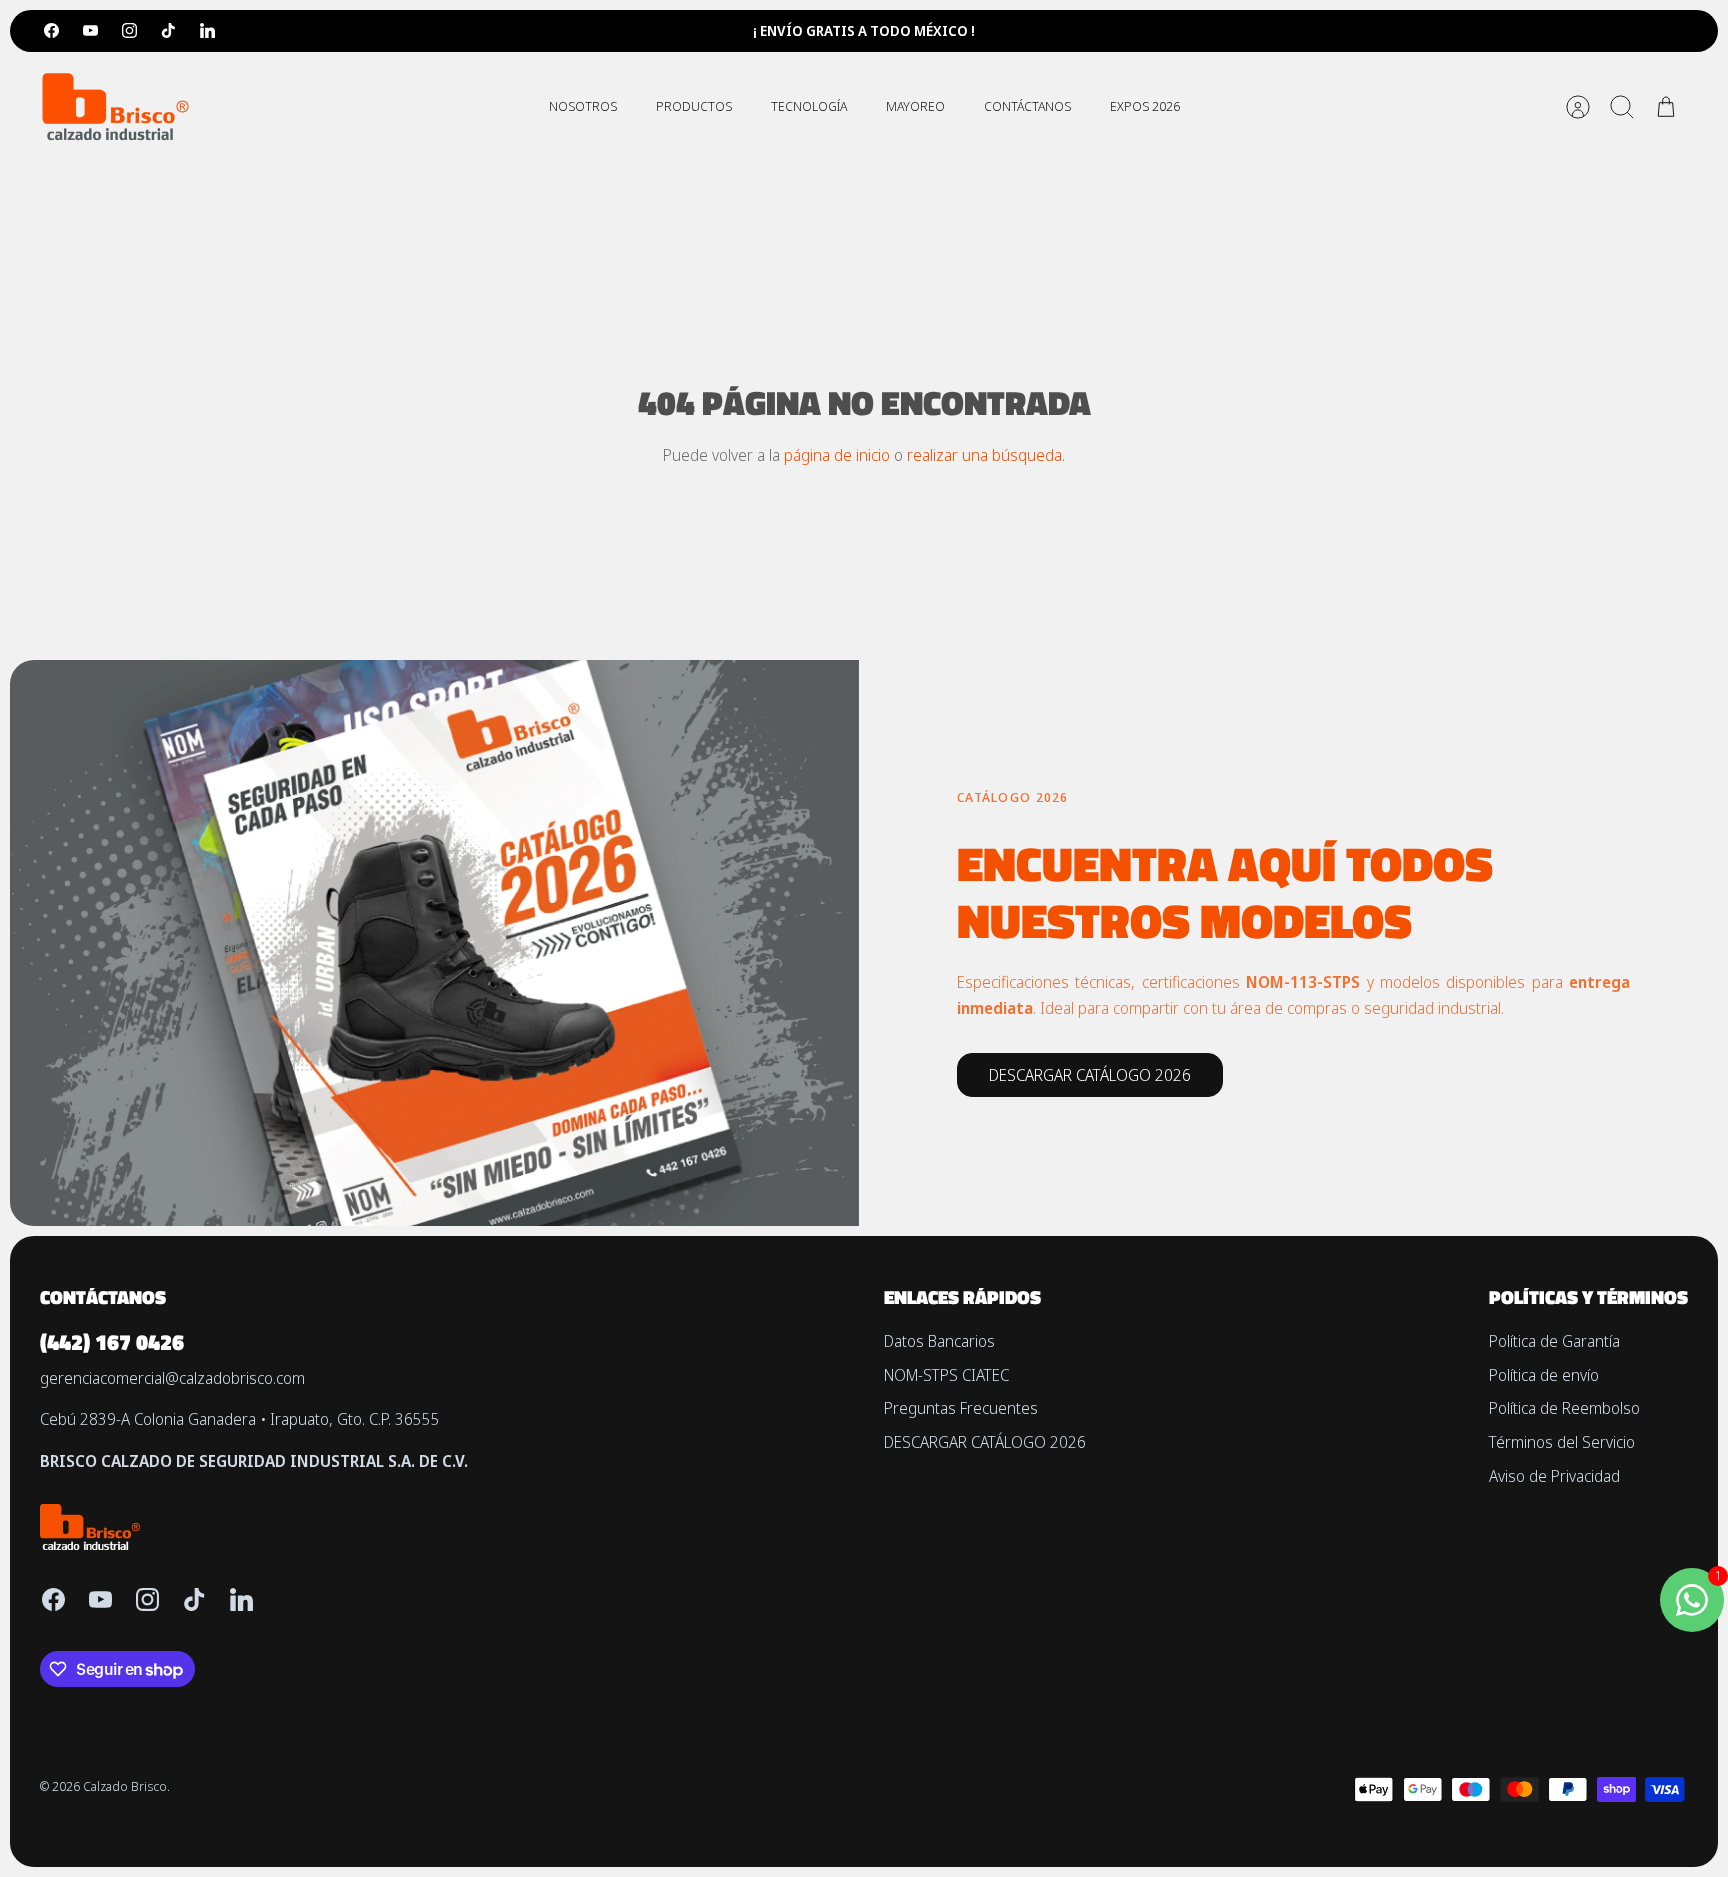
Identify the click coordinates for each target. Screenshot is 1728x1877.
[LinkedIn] (207, 30)
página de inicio (837, 455)
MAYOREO (915, 106)
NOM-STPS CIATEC (946, 1375)
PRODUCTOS (694, 106)
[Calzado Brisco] (115, 107)
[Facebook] (51, 30)
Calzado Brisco (125, 1786)
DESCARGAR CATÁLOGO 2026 (985, 1442)
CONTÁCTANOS (1027, 106)
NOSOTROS (583, 106)
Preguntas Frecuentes (961, 1408)
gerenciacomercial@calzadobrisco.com (172, 1378)
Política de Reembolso (1564, 1408)
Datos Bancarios (939, 1341)
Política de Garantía (1554, 1341)
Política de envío (1544, 1375)
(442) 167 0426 (112, 1342)
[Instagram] (129, 30)
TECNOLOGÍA (809, 106)
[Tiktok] (168, 30)
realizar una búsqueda (984, 455)
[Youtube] (90, 30)
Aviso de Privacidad (1554, 1476)
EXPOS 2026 (1145, 106)
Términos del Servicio (1562, 1442)
